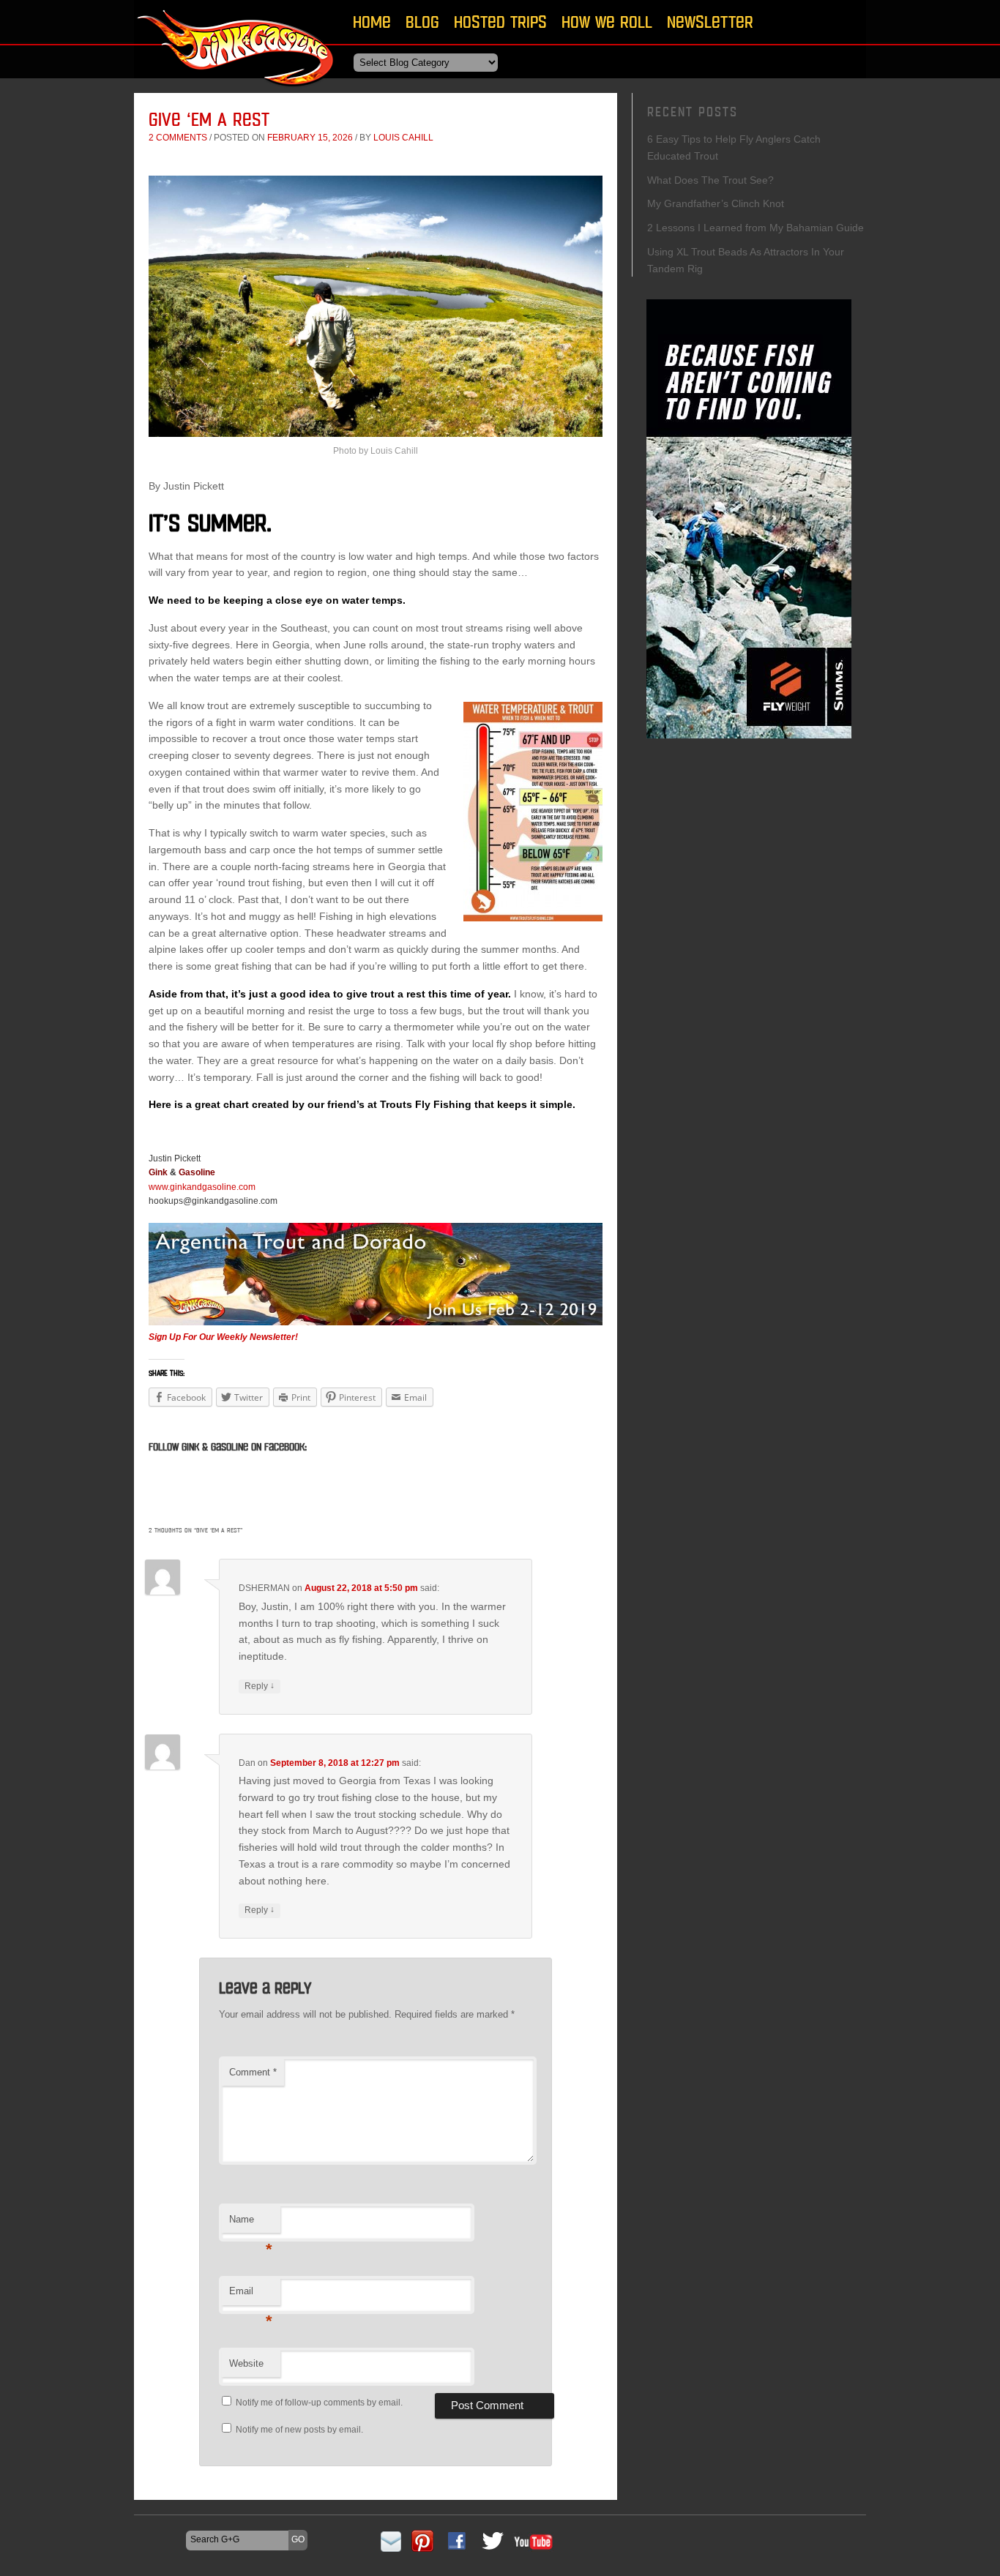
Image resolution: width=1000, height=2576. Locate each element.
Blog (422, 22)
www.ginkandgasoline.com (202, 1187)
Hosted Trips (500, 22)
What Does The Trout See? (710, 180)
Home (372, 22)
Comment (253, 2072)
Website (246, 2363)
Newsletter (710, 22)
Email (251, 2295)
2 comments (178, 138)
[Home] (236, 91)
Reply (260, 1686)
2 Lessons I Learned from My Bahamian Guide (755, 228)
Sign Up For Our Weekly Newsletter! (223, 1337)
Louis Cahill (403, 138)
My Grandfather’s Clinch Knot (716, 203)
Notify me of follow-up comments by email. (319, 2403)
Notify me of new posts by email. (299, 2430)
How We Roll (607, 22)
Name (251, 2224)
